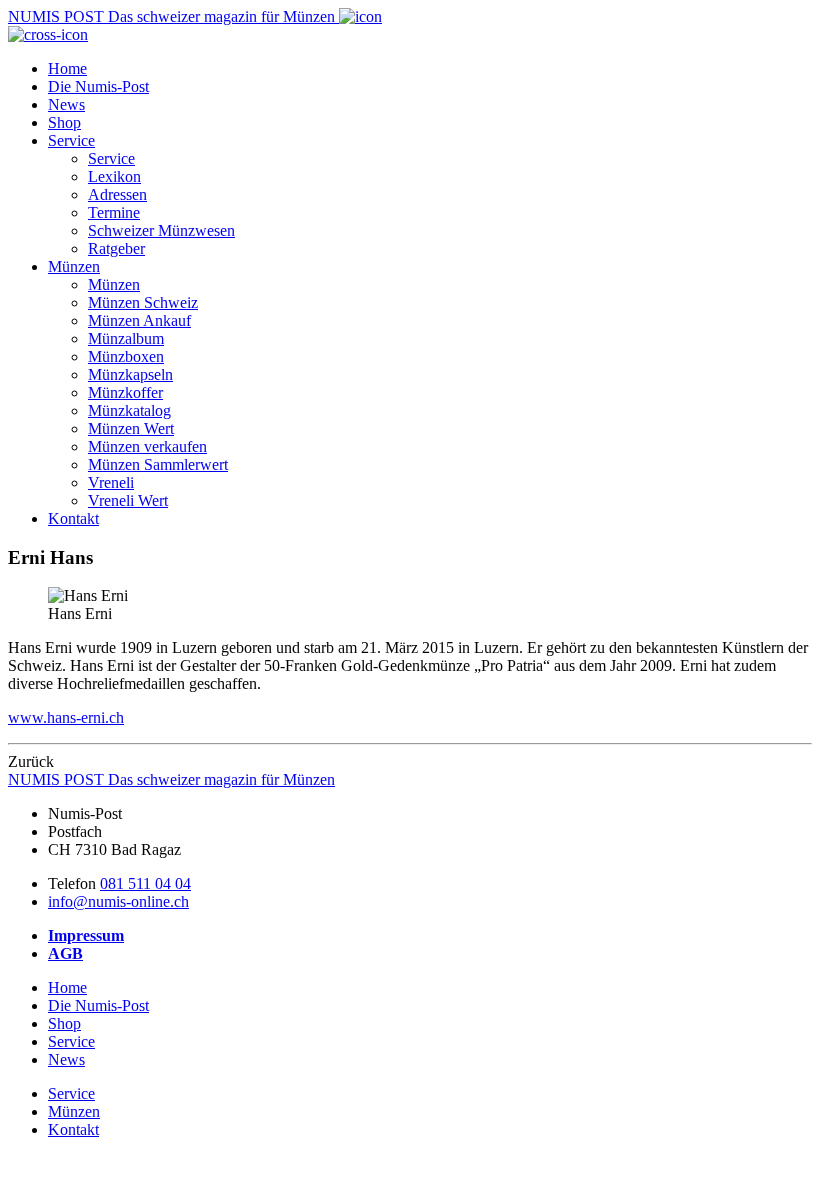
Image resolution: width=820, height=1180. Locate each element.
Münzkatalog (129, 410)
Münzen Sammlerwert (158, 464)
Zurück (31, 761)
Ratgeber (116, 248)
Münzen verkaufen (147, 446)
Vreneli (111, 482)
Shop (64, 122)
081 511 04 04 (145, 883)
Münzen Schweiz (143, 302)
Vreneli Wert (128, 500)
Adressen (117, 194)
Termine (114, 212)
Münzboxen (126, 356)
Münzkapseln (130, 374)
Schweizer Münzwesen (161, 230)
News (66, 104)
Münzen (74, 266)
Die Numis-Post (98, 86)
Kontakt (73, 518)
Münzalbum (126, 338)
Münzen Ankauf (139, 320)
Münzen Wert (131, 428)
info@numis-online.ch (118, 901)
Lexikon (114, 176)
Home (67, 68)
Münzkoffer (125, 392)
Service (71, 140)
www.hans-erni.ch (66, 717)
